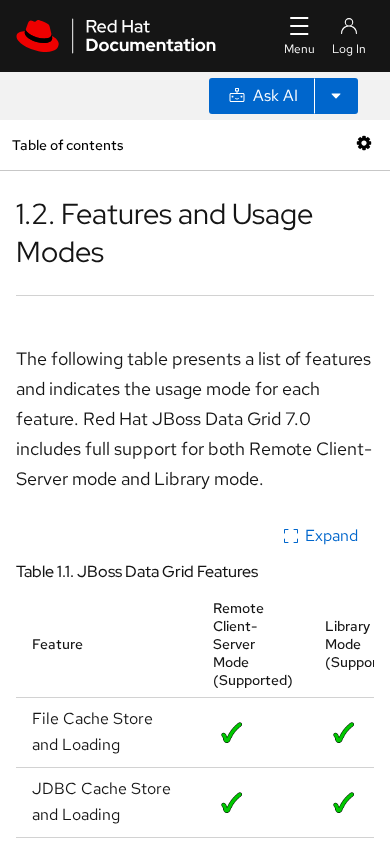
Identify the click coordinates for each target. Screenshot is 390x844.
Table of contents (67, 144)
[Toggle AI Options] (336, 96)
